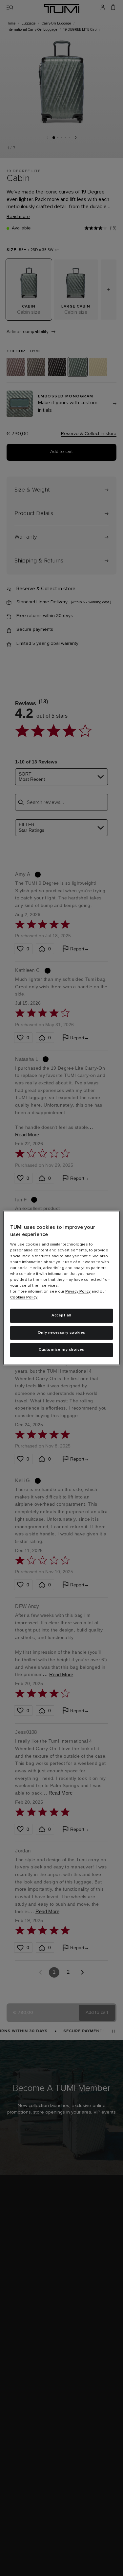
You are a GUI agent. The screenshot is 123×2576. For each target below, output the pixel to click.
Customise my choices (61, 1350)
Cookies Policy (24, 1297)
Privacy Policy (78, 1292)
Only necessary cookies (61, 1333)
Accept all (61, 1315)
